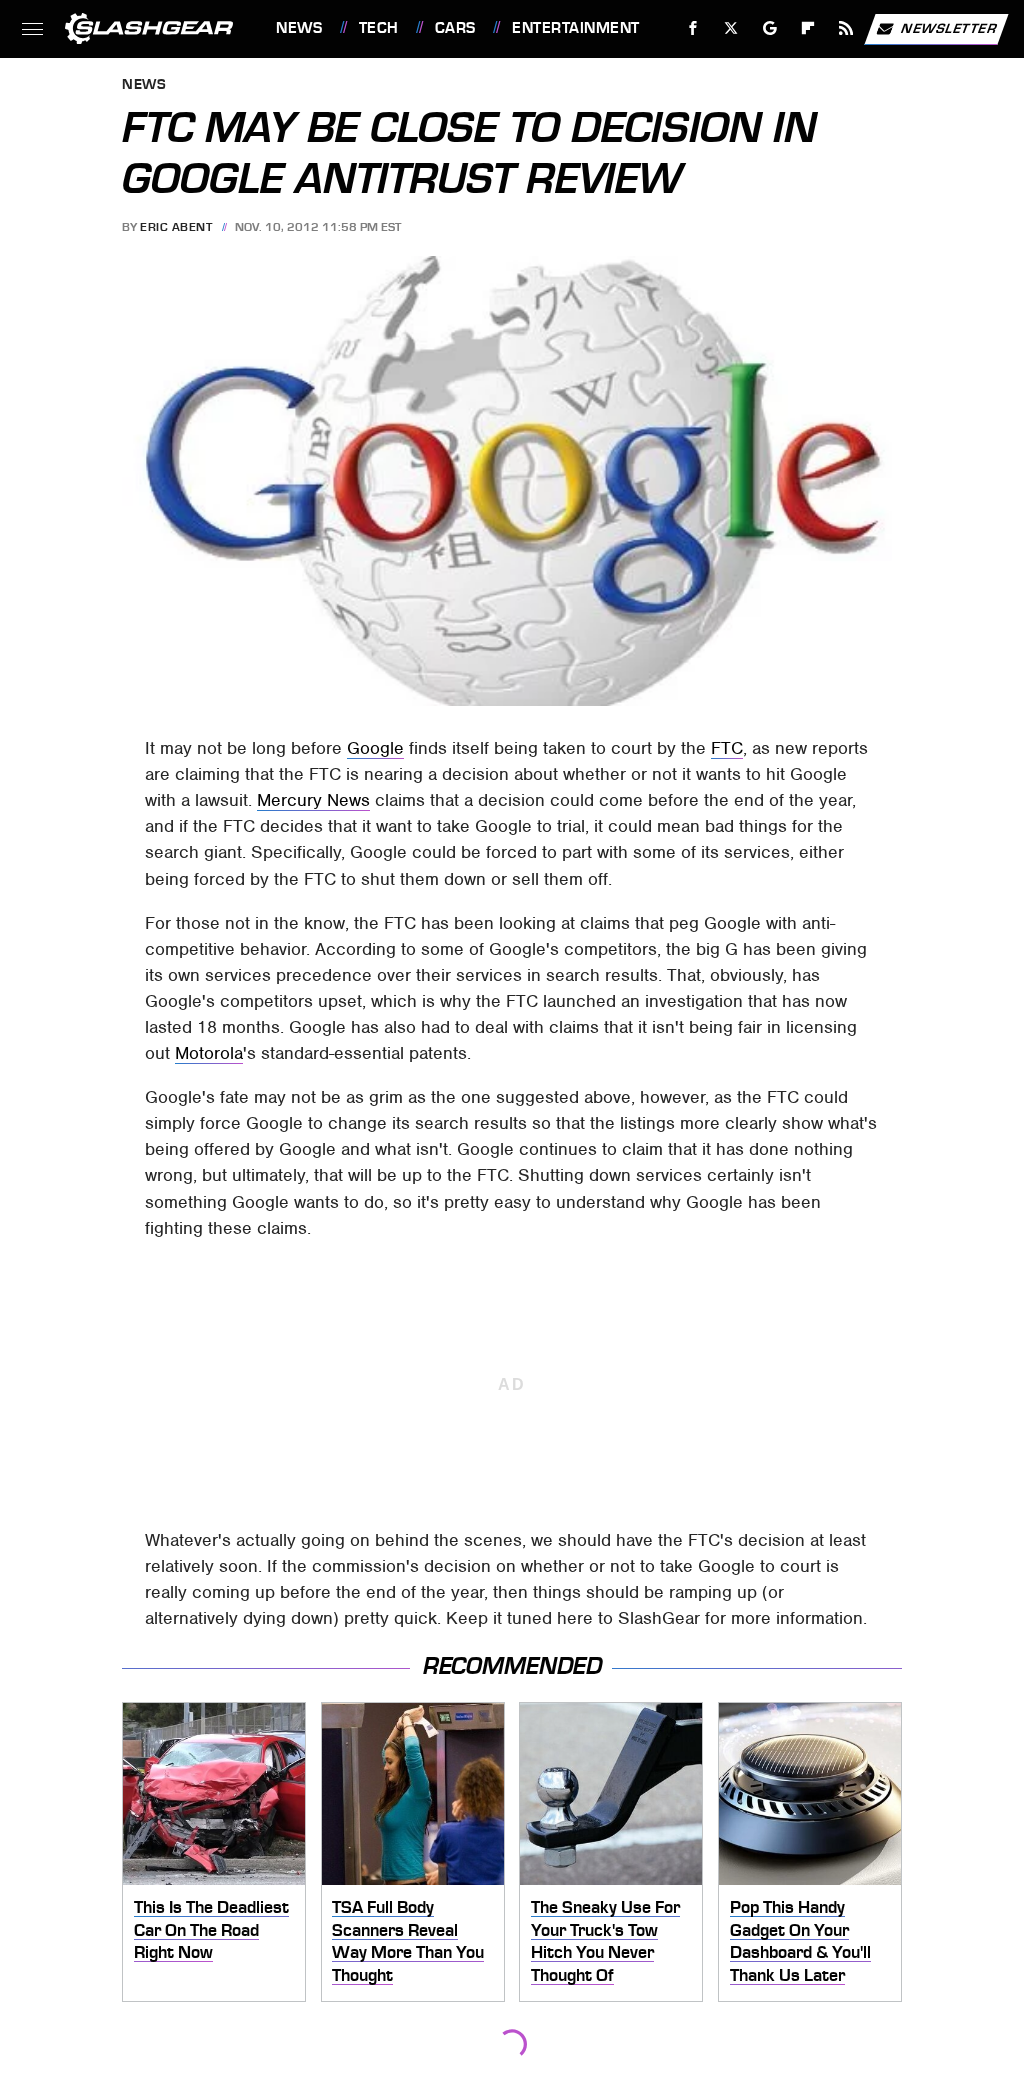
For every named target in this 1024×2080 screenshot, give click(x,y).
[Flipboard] (808, 28)
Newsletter (949, 27)
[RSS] (846, 28)
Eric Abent (176, 227)
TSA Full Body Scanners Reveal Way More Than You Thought (408, 1941)
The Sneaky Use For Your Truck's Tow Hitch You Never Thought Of (605, 1941)
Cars (455, 28)
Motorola (209, 1053)
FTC (727, 748)
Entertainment (575, 28)
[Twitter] (731, 28)
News (299, 28)
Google (375, 748)
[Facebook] (693, 28)
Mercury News (313, 800)
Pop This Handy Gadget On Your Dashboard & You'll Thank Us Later (800, 1941)
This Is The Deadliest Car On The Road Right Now (211, 1929)
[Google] (770, 28)
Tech (379, 28)
